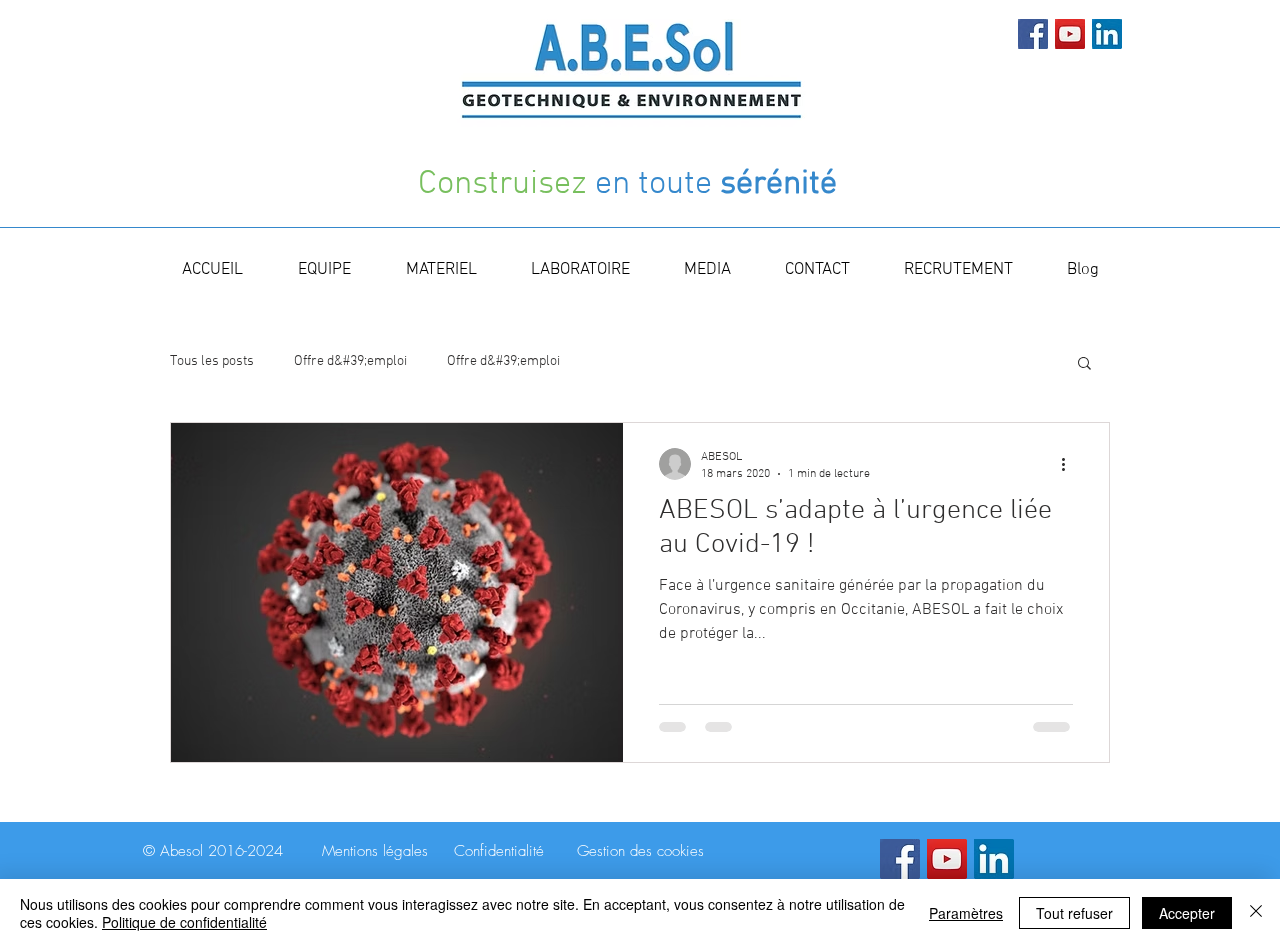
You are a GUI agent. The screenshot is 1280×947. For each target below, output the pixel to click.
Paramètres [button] (966, 913)
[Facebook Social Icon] (1033, 34)
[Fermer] (1256, 913)
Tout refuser (1074, 913)
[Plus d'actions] (1070, 464)
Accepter (1187, 913)
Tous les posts (212, 361)
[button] (1084, 364)
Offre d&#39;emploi (350, 361)
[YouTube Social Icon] (1070, 34)
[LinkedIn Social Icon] (1107, 34)
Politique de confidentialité (184, 922)
